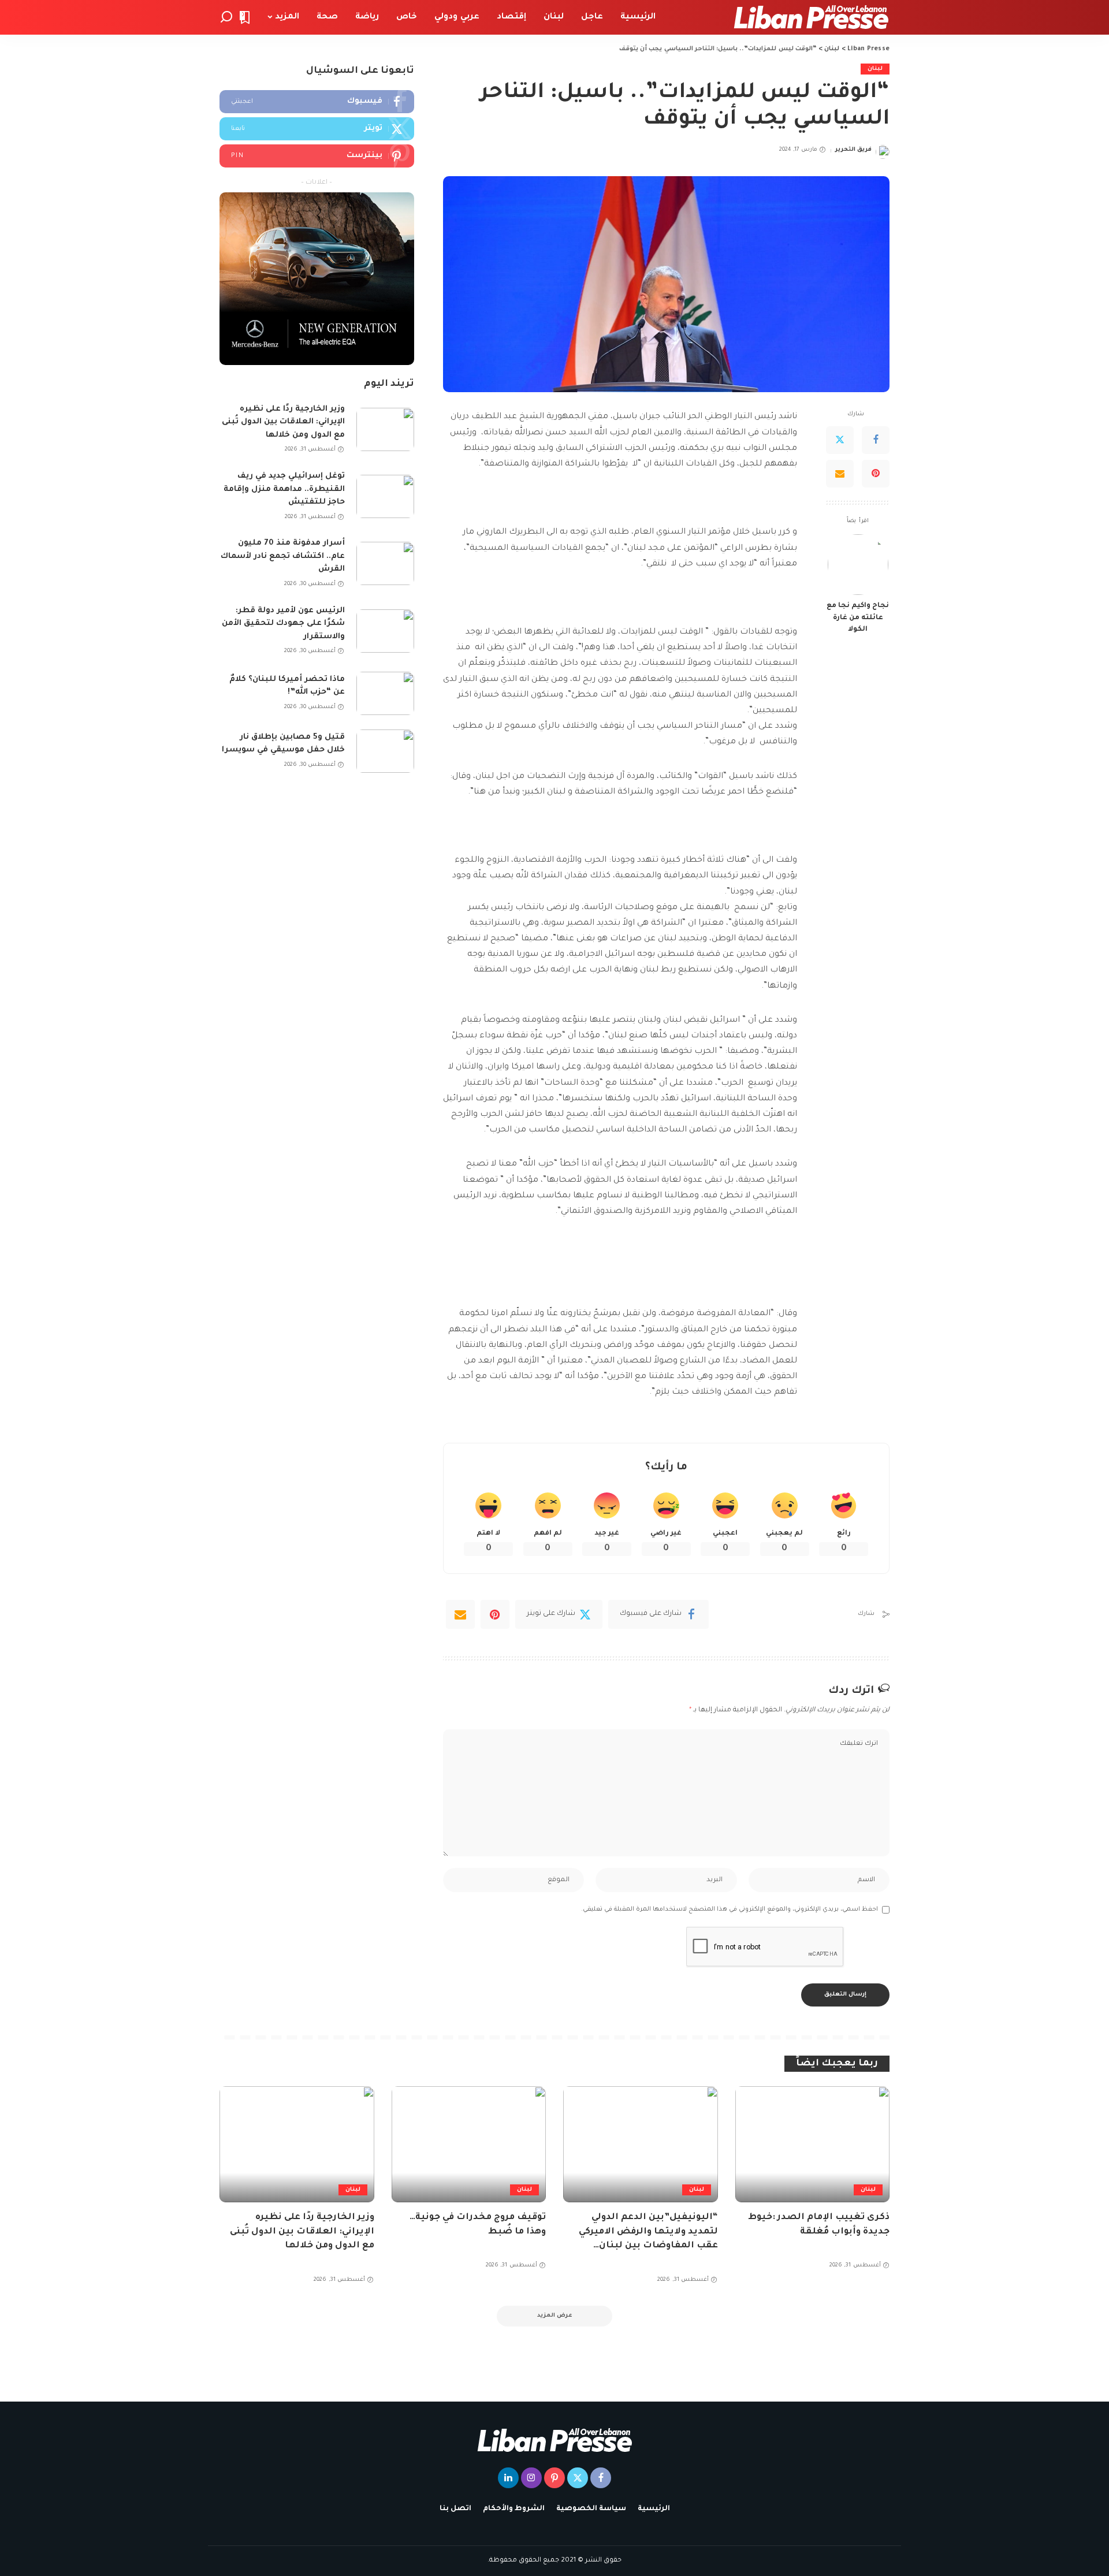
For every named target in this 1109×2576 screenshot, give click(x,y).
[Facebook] (876, 440)
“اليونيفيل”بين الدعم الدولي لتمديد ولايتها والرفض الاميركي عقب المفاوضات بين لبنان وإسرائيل (648, 2233)
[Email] (840, 474)
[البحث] (226, 17)
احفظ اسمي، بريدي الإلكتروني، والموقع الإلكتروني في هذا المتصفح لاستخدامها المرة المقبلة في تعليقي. (730, 1909)
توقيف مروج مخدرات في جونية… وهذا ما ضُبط (478, 2225)
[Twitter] (840, 440)
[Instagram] (531, 2478)
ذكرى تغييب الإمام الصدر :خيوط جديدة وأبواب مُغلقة (819, 2225)
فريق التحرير (853, 150)
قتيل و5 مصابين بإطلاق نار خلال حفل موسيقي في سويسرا (283, 744)
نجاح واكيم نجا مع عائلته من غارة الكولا (858, 618)
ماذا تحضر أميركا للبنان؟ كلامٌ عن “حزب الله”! (287, 686)
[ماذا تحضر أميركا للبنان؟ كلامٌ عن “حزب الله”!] (385, 693)
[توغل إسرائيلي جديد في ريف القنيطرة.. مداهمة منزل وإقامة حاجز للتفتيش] (385, 496)
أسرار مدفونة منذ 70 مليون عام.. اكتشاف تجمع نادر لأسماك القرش (283, 556)
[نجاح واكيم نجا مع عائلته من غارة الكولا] (858, 565)
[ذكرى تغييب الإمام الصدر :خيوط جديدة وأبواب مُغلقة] (813, 2144)
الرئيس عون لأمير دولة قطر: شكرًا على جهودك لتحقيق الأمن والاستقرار (283, 624)
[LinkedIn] (508, 2478)
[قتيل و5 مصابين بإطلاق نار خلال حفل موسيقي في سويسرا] (385, 751)
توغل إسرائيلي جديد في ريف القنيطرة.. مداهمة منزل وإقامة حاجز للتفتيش (284, 489)
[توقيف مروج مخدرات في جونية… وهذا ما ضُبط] (469, 2144)
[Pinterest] (876, 474)
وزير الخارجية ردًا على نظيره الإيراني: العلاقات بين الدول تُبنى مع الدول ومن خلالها (283, 422)
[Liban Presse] (811, 17)
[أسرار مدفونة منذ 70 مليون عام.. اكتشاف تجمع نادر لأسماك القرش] (385, 563)
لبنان (875, 69)
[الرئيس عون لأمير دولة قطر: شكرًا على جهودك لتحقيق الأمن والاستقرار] (385, 631)
